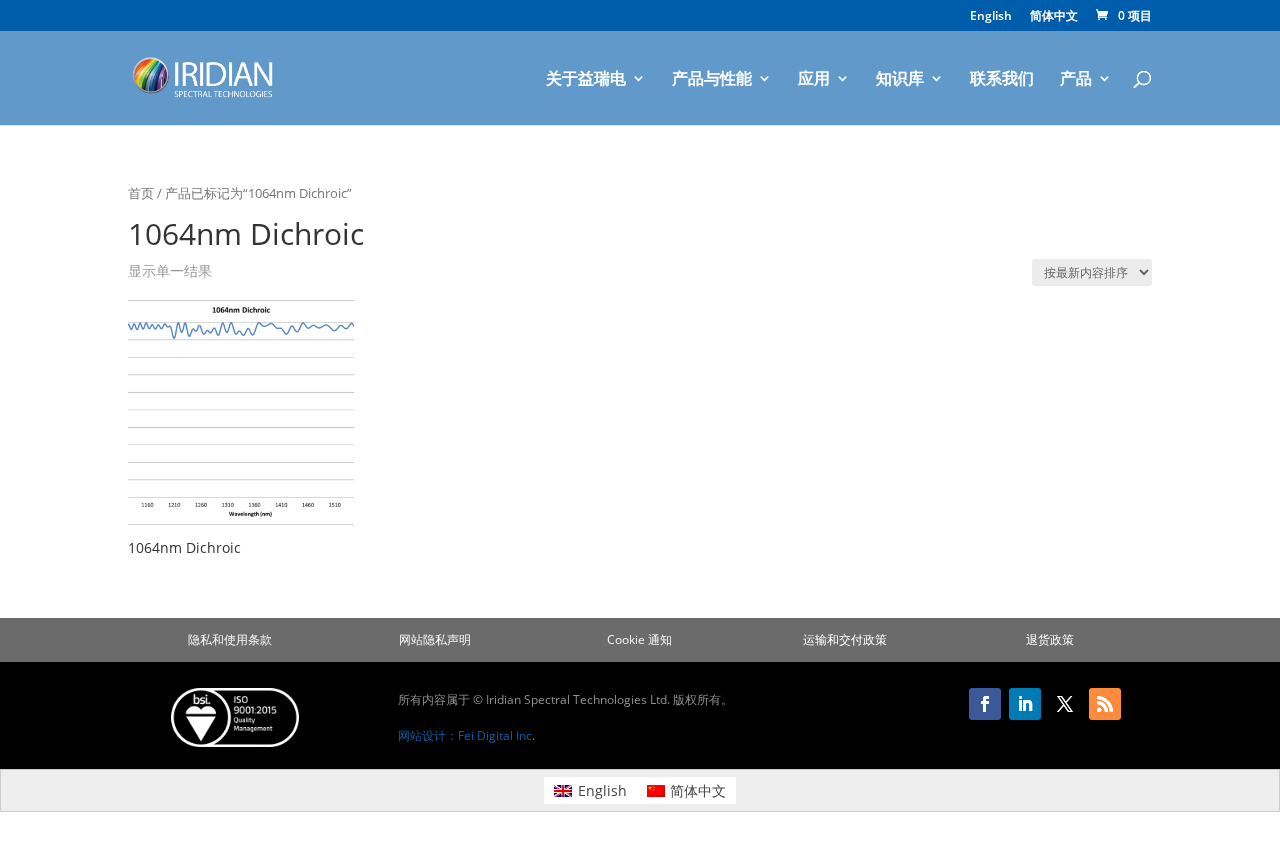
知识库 (900, 80)
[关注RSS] (1105, 704)
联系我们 (1002, 80)
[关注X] (1065, 704)
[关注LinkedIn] (1025, 704)
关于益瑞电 (586, 80)
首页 (141, 193)
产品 (1076, 80)
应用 (814, 80)
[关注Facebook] (985, 704)
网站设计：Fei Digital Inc (465, 735)
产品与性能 (712, 80)
